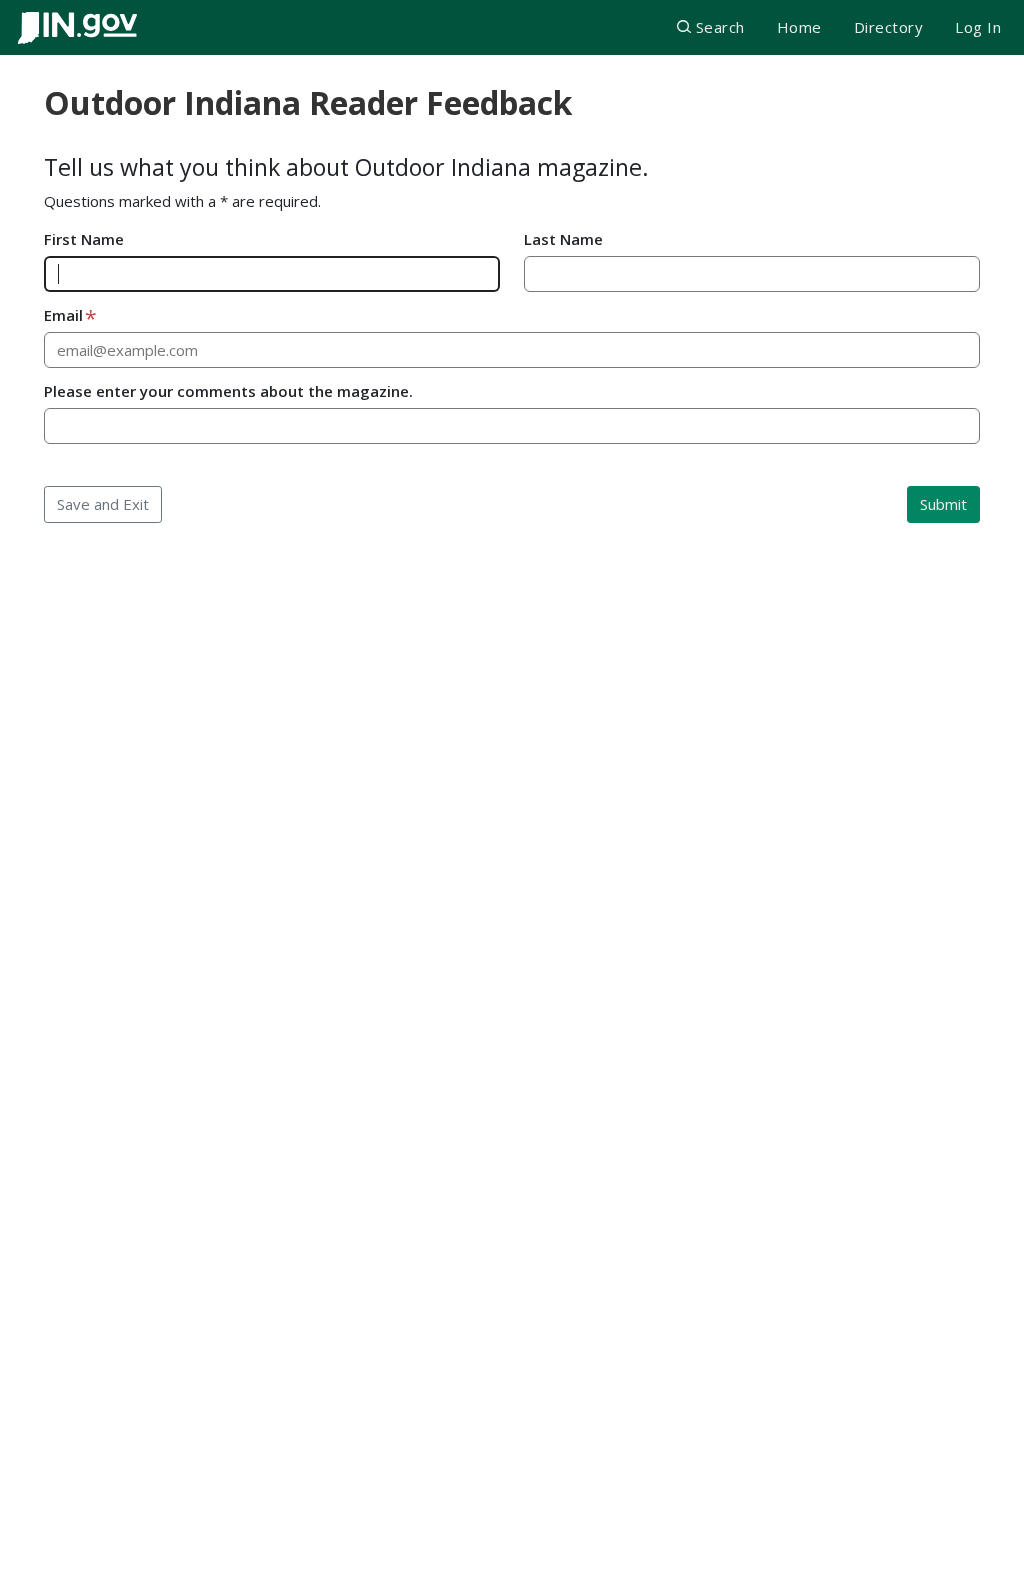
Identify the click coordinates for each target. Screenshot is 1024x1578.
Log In (978, 27)
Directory (889, 27)
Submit (943, 504)
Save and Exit (103, 504)
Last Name (563, 239)
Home (799, 27)
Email (63, 315)
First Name (84, 239)
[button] (710, 27)
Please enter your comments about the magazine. (228, 391)
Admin (989, 1552)
